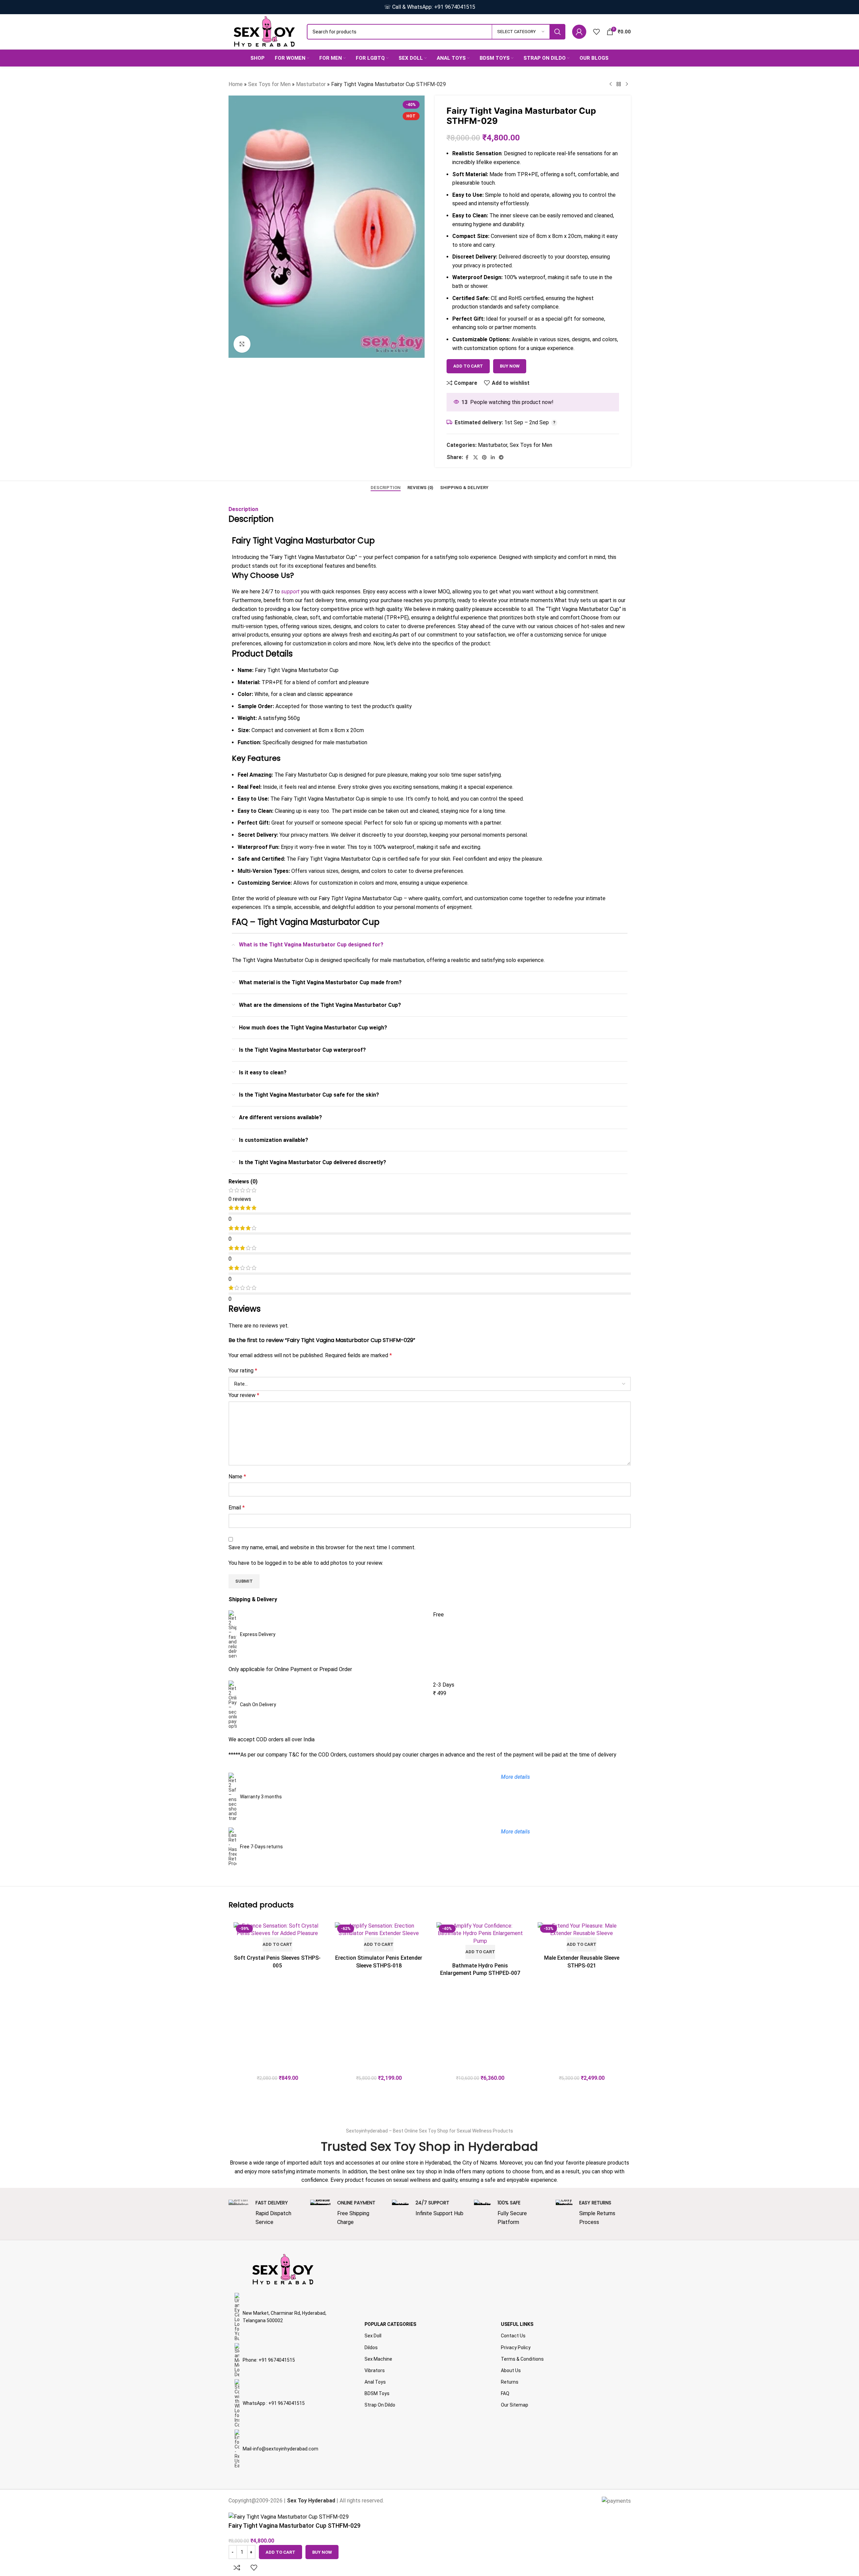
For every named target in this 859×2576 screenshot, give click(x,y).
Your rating (243, 1371)
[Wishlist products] (596, 32)
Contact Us (513, 2336)
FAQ (505, 2393)
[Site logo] (264, 31)
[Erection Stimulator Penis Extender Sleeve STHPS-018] (379, 1930)
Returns (510, 2382)
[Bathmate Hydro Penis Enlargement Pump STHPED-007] (480, 1934)
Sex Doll (373, 2336)
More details (515, 1832)
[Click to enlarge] (242, 344)
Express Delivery (258, 1634)
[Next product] (627, 84)
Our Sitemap (515, 2405)
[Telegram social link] (501, 458)
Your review (244, 1395)
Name (237, 1477)
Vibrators (375, 2370)
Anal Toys (375, 2382)
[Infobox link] (266, 2213)
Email (237, 1508)
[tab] (386, 488)
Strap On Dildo (380, 2405)
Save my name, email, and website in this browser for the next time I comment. (322, 1547)
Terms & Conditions (522, 2359)
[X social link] (476, 458)
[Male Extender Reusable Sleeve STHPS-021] (582, 1930)
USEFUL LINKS (517, 2324)
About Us (511, 2370)
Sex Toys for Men (269, 84)
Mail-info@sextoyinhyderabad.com (280, 2449)
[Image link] (283, 2269)
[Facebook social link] (467, 458)
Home (236, 84)
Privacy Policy (516, 2347)
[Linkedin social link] (493, 458)
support (290, 592)
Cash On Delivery (258, 1705)
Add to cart (468, 366)
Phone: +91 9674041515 (269, 2360)
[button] (277, 1944)
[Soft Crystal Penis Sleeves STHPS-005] (278, 1930)
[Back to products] (619, 84)
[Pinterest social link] (484, 458)
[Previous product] (611, 84)
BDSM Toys (377, 2393)
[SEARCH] (558, 32)
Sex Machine (378, 2359)
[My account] (579, 32)
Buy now (510, 366)
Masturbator (311, 84)
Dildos (371, 2347)
